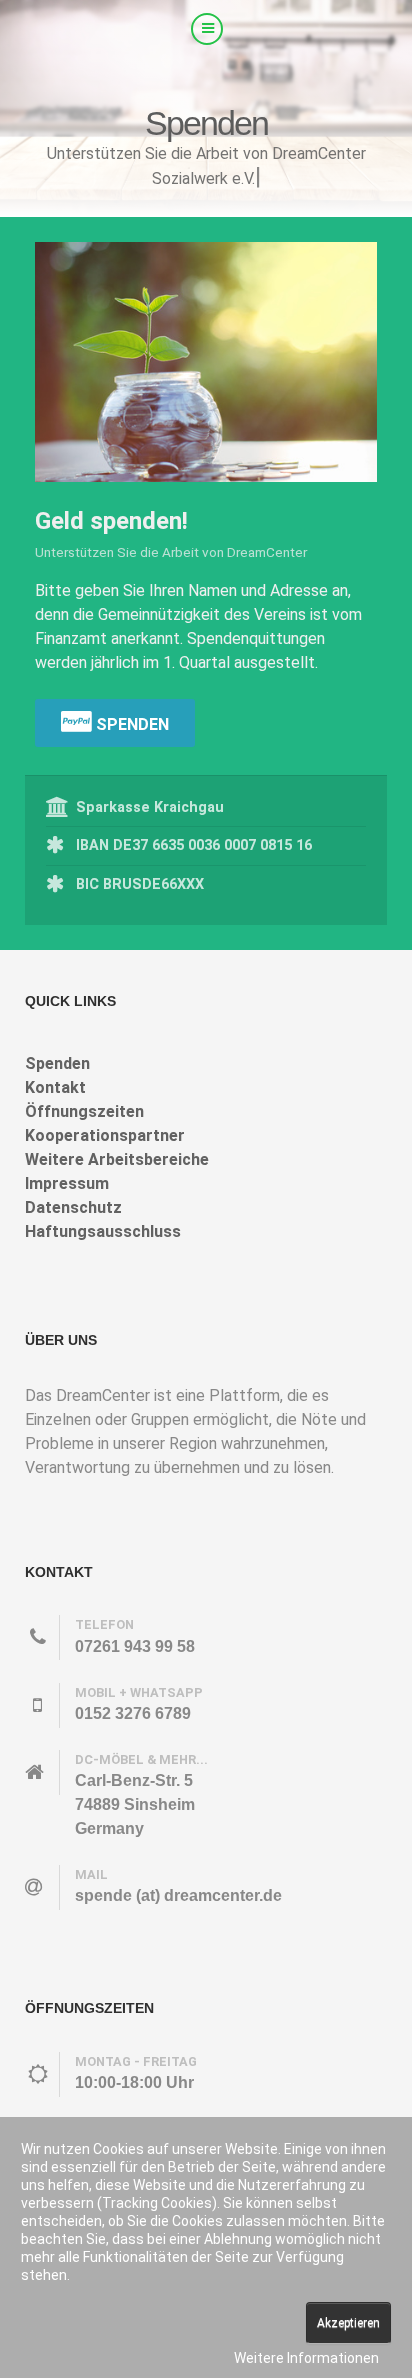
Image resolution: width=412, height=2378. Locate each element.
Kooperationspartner (105, 1135)
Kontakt (55, 1087)
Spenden (130, 724)
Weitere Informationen (306, 2358)
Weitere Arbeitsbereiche (117, 1159)
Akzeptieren (348, 2323)
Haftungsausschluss (103, 1231)
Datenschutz (73, 1207)
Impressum (67, 1183)
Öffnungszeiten (84, 1111)
